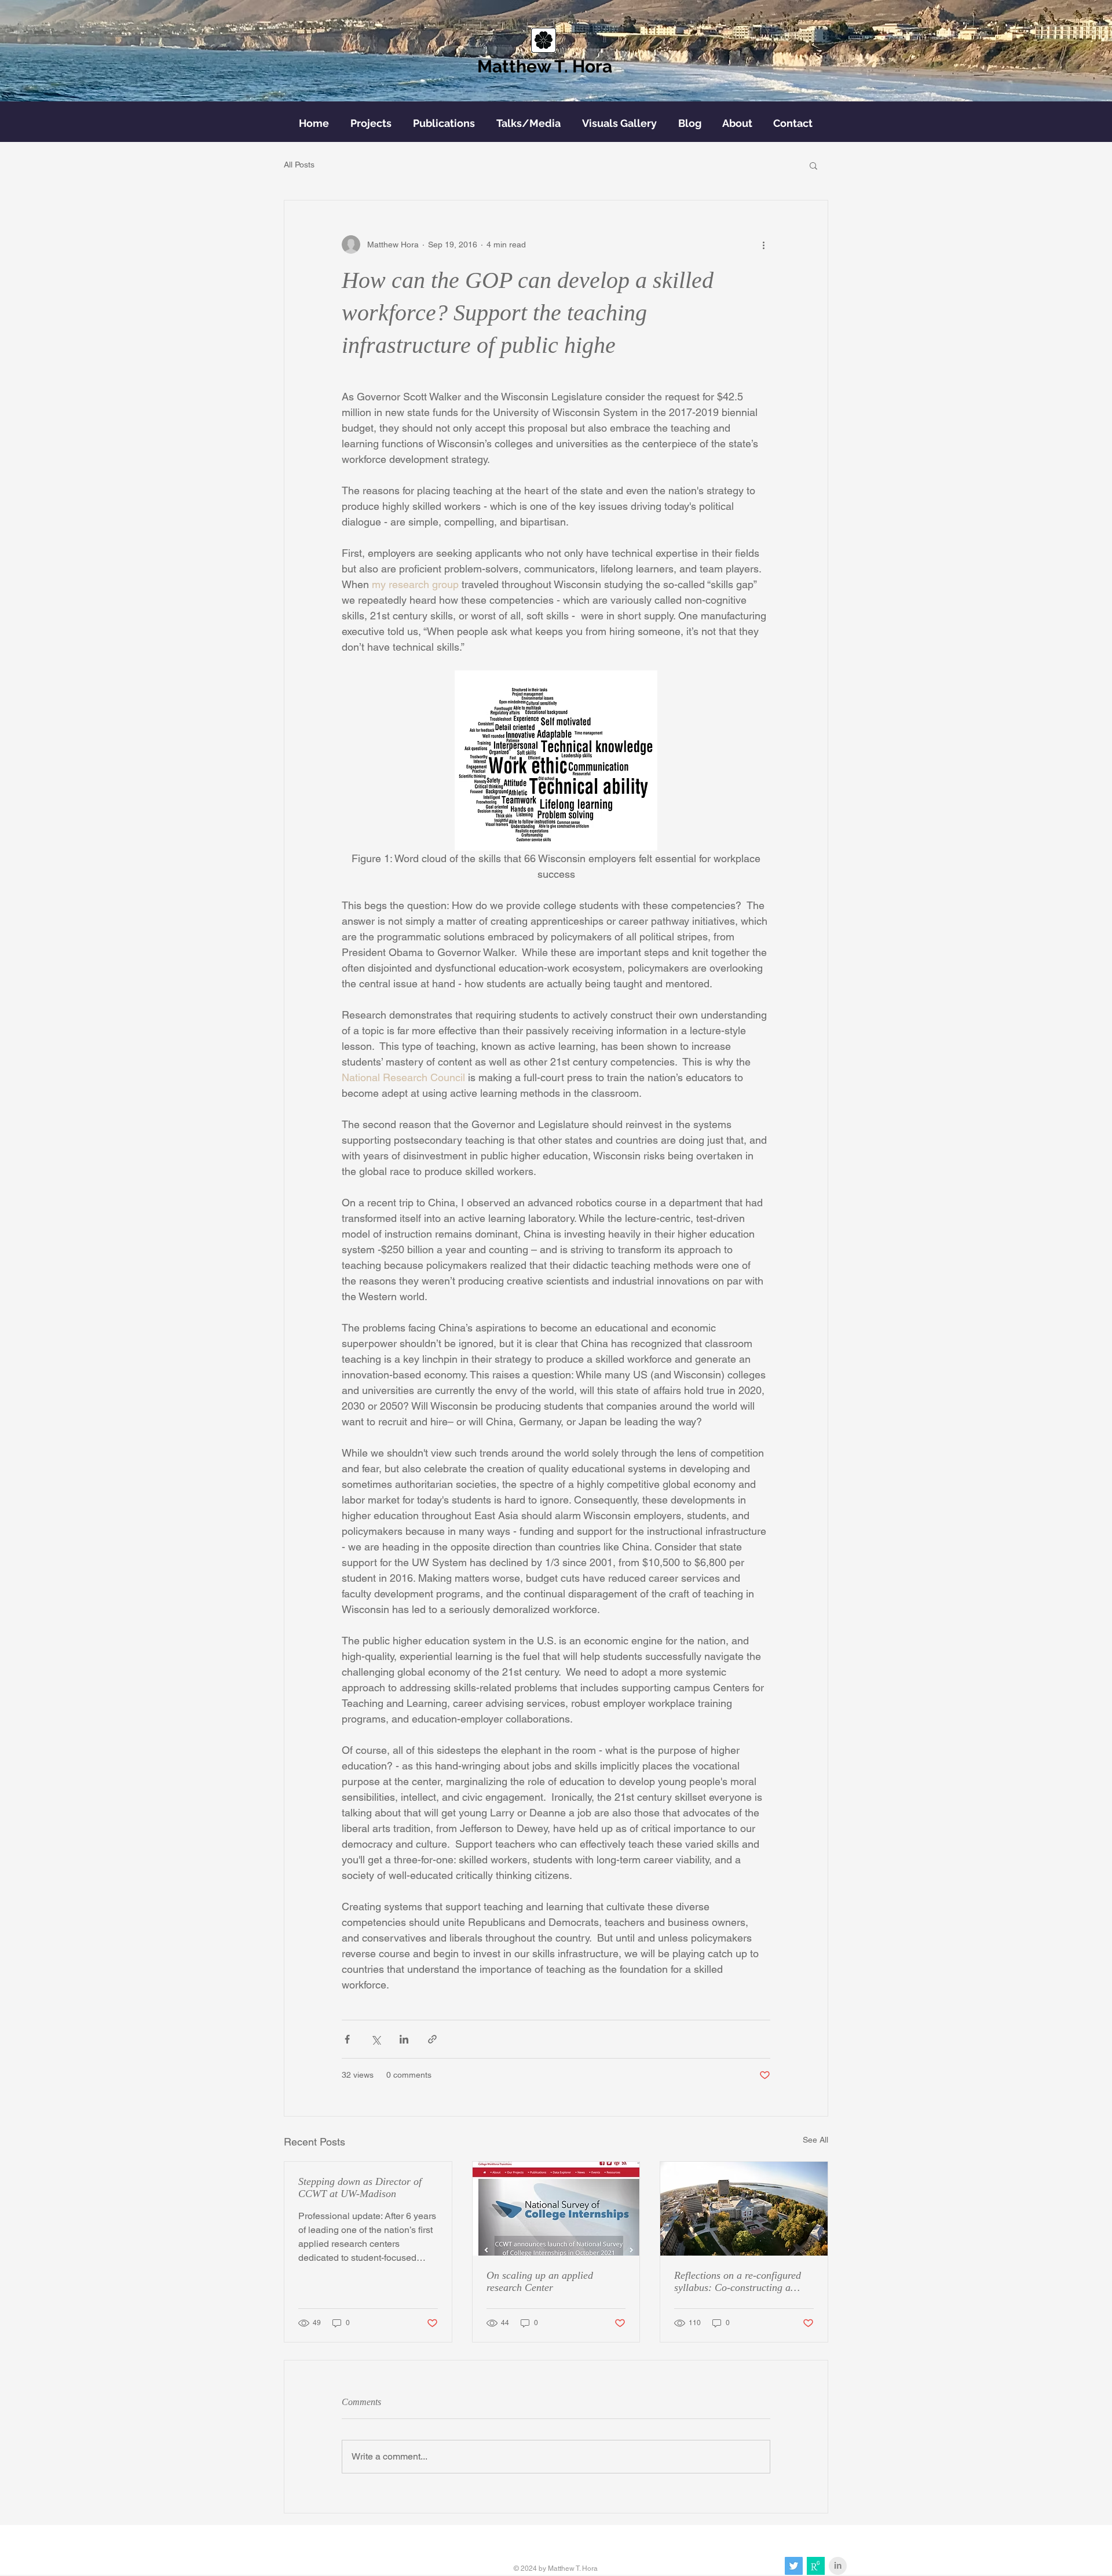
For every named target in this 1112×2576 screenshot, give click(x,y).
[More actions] (763, 245)
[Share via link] (432, 2039)
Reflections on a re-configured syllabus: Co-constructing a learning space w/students (738, 2282)
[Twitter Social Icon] (794, 2566)
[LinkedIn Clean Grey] (838, 2566)
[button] (813, 165)
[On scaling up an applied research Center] (556, 2209)
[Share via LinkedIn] (404, 2039)
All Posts (299, 165)
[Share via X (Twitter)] (376, 2039)
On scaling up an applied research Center (540, 2281)
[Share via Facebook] (347, 2039)
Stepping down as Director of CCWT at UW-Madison (360, 2188)
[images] (816, 2566)
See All (815, 2140)
